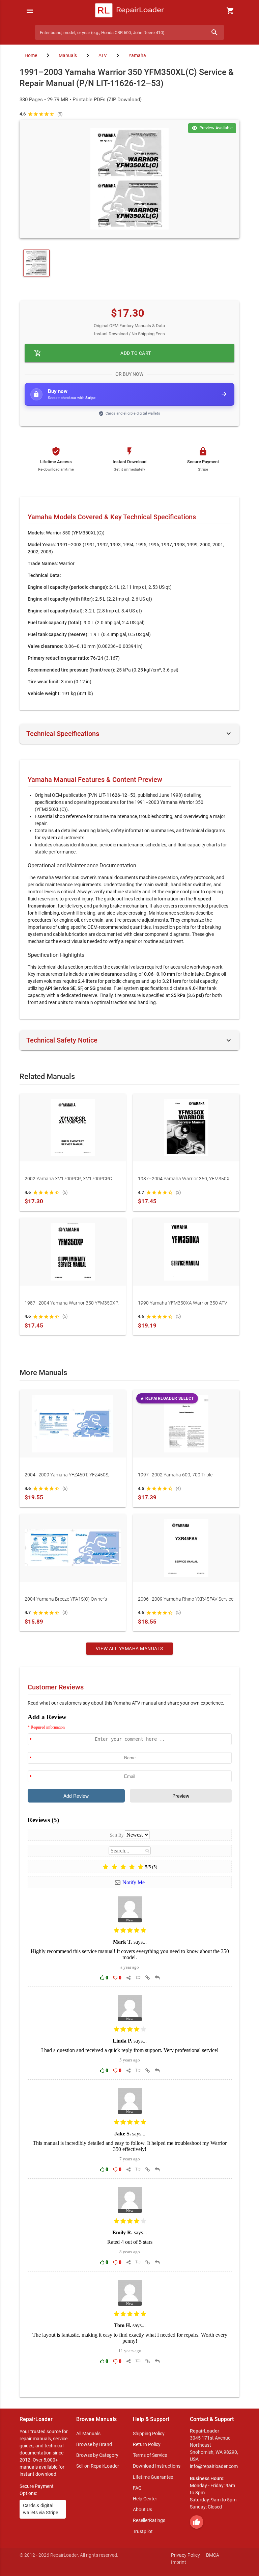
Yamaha (137, 55)
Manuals (68, 55)
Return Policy (147, 2444)
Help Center (145, 2499)
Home (31, 55)
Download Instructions (157, 2466)
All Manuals (88, 2434)
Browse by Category (97, 2455)
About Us (142, 2509)
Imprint (179, 2562)
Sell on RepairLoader (98, 2466)
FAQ (137, 2488)
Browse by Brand (94, 2444)
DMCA (213, 2555)
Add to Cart (93, 353)
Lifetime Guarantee (153, 2477)
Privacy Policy (185, 2555)
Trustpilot (143, 2531)
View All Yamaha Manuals (129, 1649)
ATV (103, 55)
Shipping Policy (149, 2434)
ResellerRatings (149, 2520)
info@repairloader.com (214, 2466)
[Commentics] (130, 2050)
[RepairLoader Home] (129, 11)
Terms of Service (150, 2455)
